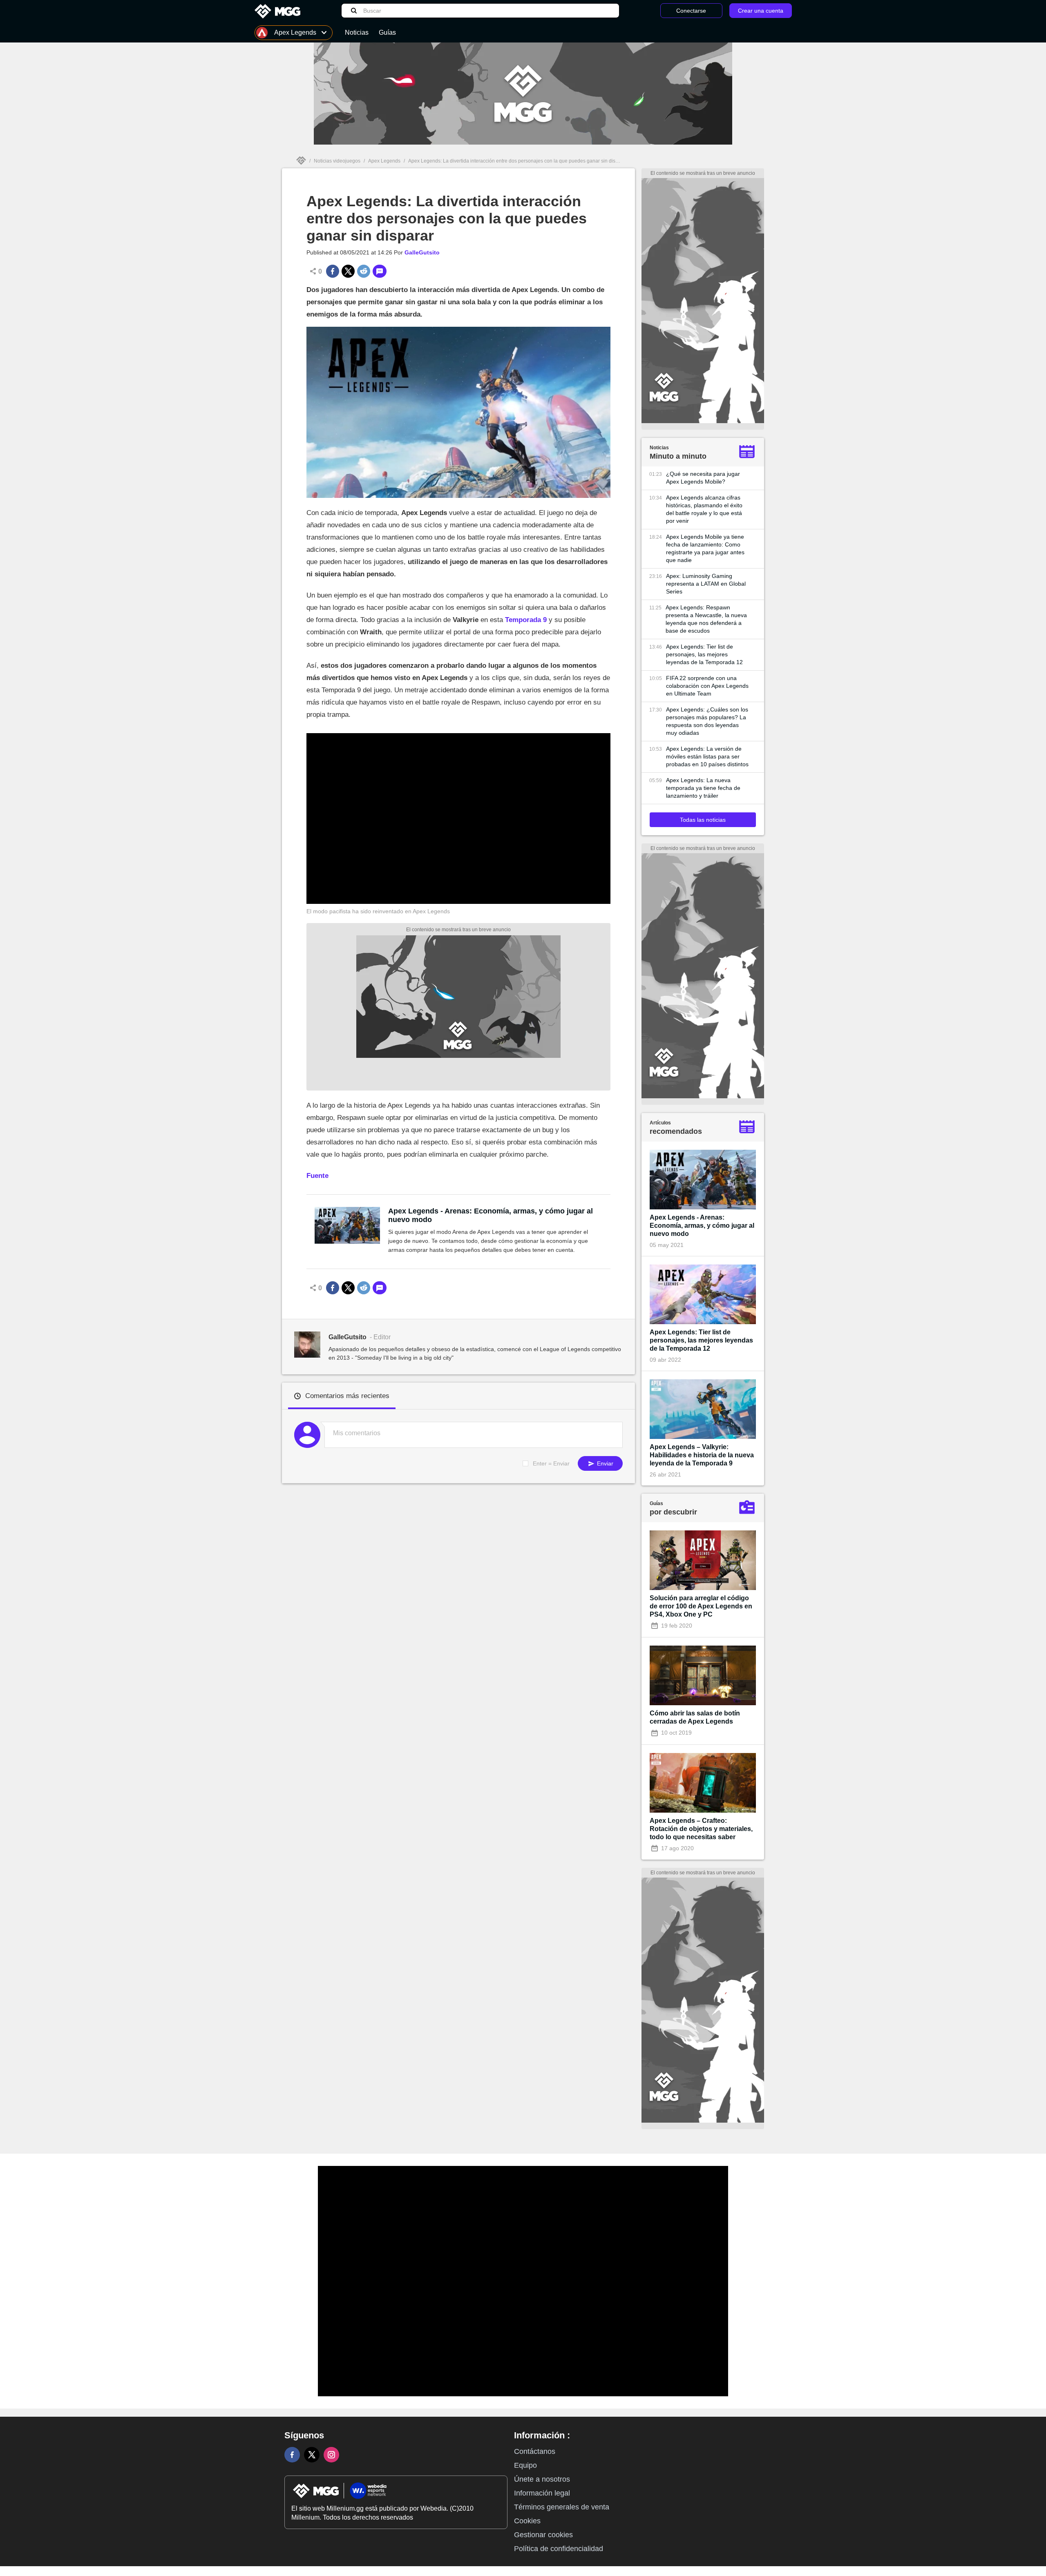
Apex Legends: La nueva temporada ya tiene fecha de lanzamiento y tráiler (703, 788)
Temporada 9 (526, 620)
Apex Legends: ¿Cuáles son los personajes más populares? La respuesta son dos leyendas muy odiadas (707, 721)
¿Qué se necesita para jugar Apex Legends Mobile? (703, 478)
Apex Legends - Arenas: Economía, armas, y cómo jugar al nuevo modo (491, 1215)
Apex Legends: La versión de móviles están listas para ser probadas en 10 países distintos (707, 756)
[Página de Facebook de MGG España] (292, 2455)
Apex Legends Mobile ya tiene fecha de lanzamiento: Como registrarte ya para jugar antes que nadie (705, 548)
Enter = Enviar (551, 1463)
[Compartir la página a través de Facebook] (333, 271)
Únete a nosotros (542, 2479)
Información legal (542, 2493)
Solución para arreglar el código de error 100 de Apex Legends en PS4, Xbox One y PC (701, 1606)
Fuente (317, 1176)
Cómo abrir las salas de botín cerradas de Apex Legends (695, 1717)
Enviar (604, 1463)
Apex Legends (384, 161)
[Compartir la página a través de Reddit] (364, 271)
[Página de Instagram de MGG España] (331, 2455)
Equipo (525, 2465)
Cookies (527, 2521)
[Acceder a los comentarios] (380, 271)
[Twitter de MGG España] (312, 2455)
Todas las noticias (703, 820)
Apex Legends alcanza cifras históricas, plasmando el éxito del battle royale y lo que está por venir (704, 509)
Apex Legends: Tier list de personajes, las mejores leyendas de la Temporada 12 (704, 654)
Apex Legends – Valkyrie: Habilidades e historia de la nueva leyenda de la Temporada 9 (702, 1455)
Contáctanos (535, 2451)
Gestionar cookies (543, 2535)
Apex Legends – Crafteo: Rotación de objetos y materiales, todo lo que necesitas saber (701, 1829)
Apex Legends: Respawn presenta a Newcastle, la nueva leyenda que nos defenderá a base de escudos (706, 619)
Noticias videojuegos (337, 161)
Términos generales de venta (562, 2507)
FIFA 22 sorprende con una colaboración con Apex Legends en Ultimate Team (707, 686)
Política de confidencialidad (559, 2549)
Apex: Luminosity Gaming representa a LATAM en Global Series (706, 584)
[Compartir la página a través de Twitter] (348, 271)
